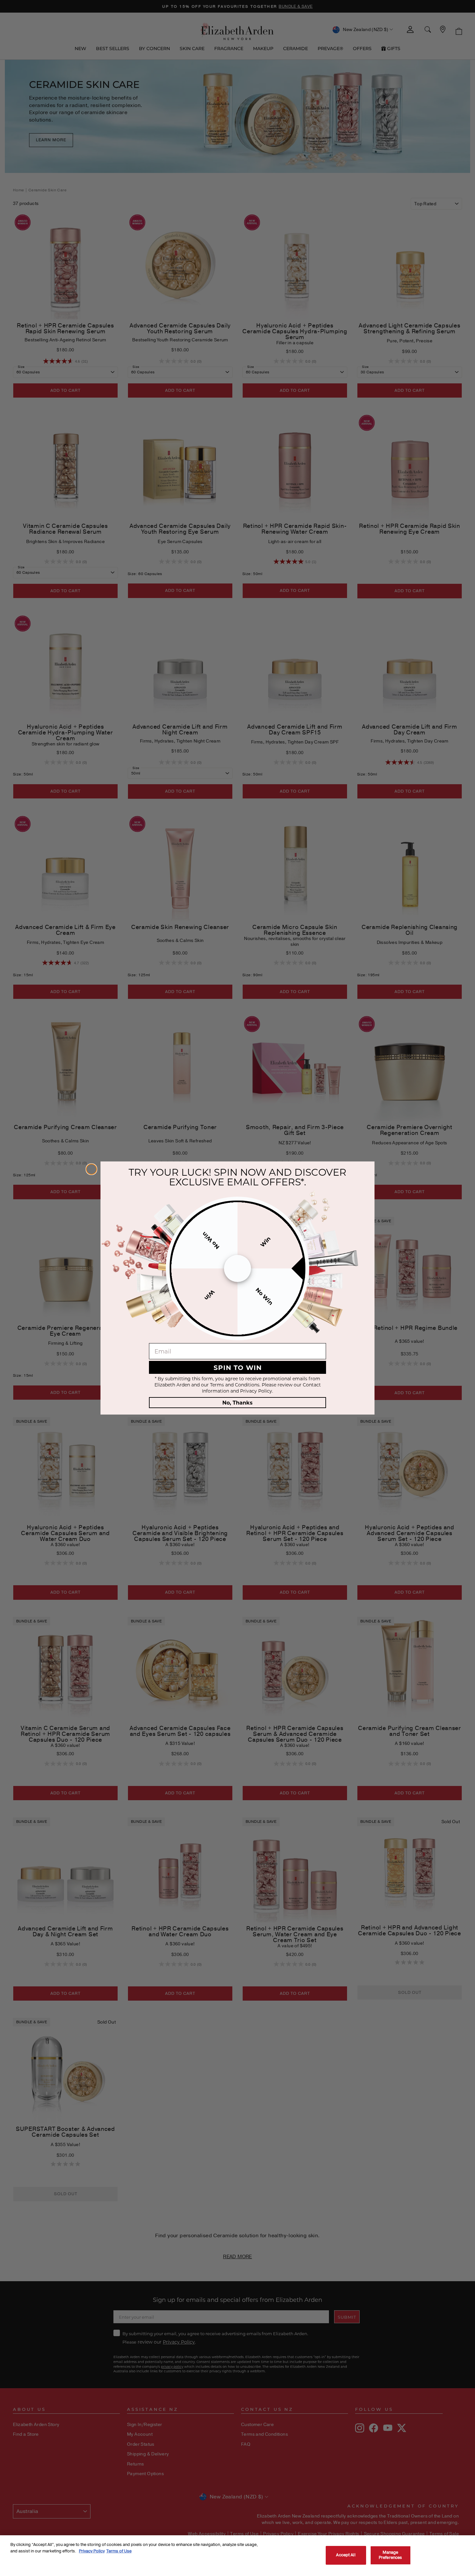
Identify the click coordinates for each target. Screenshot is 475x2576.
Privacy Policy (92, 2551)
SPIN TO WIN (238, 1367)
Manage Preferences (390, 2555)
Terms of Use (119, 2551)
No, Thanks (238, 1402)
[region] (238, 2556)
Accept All (346, 2555)
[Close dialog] (91, 1169)
